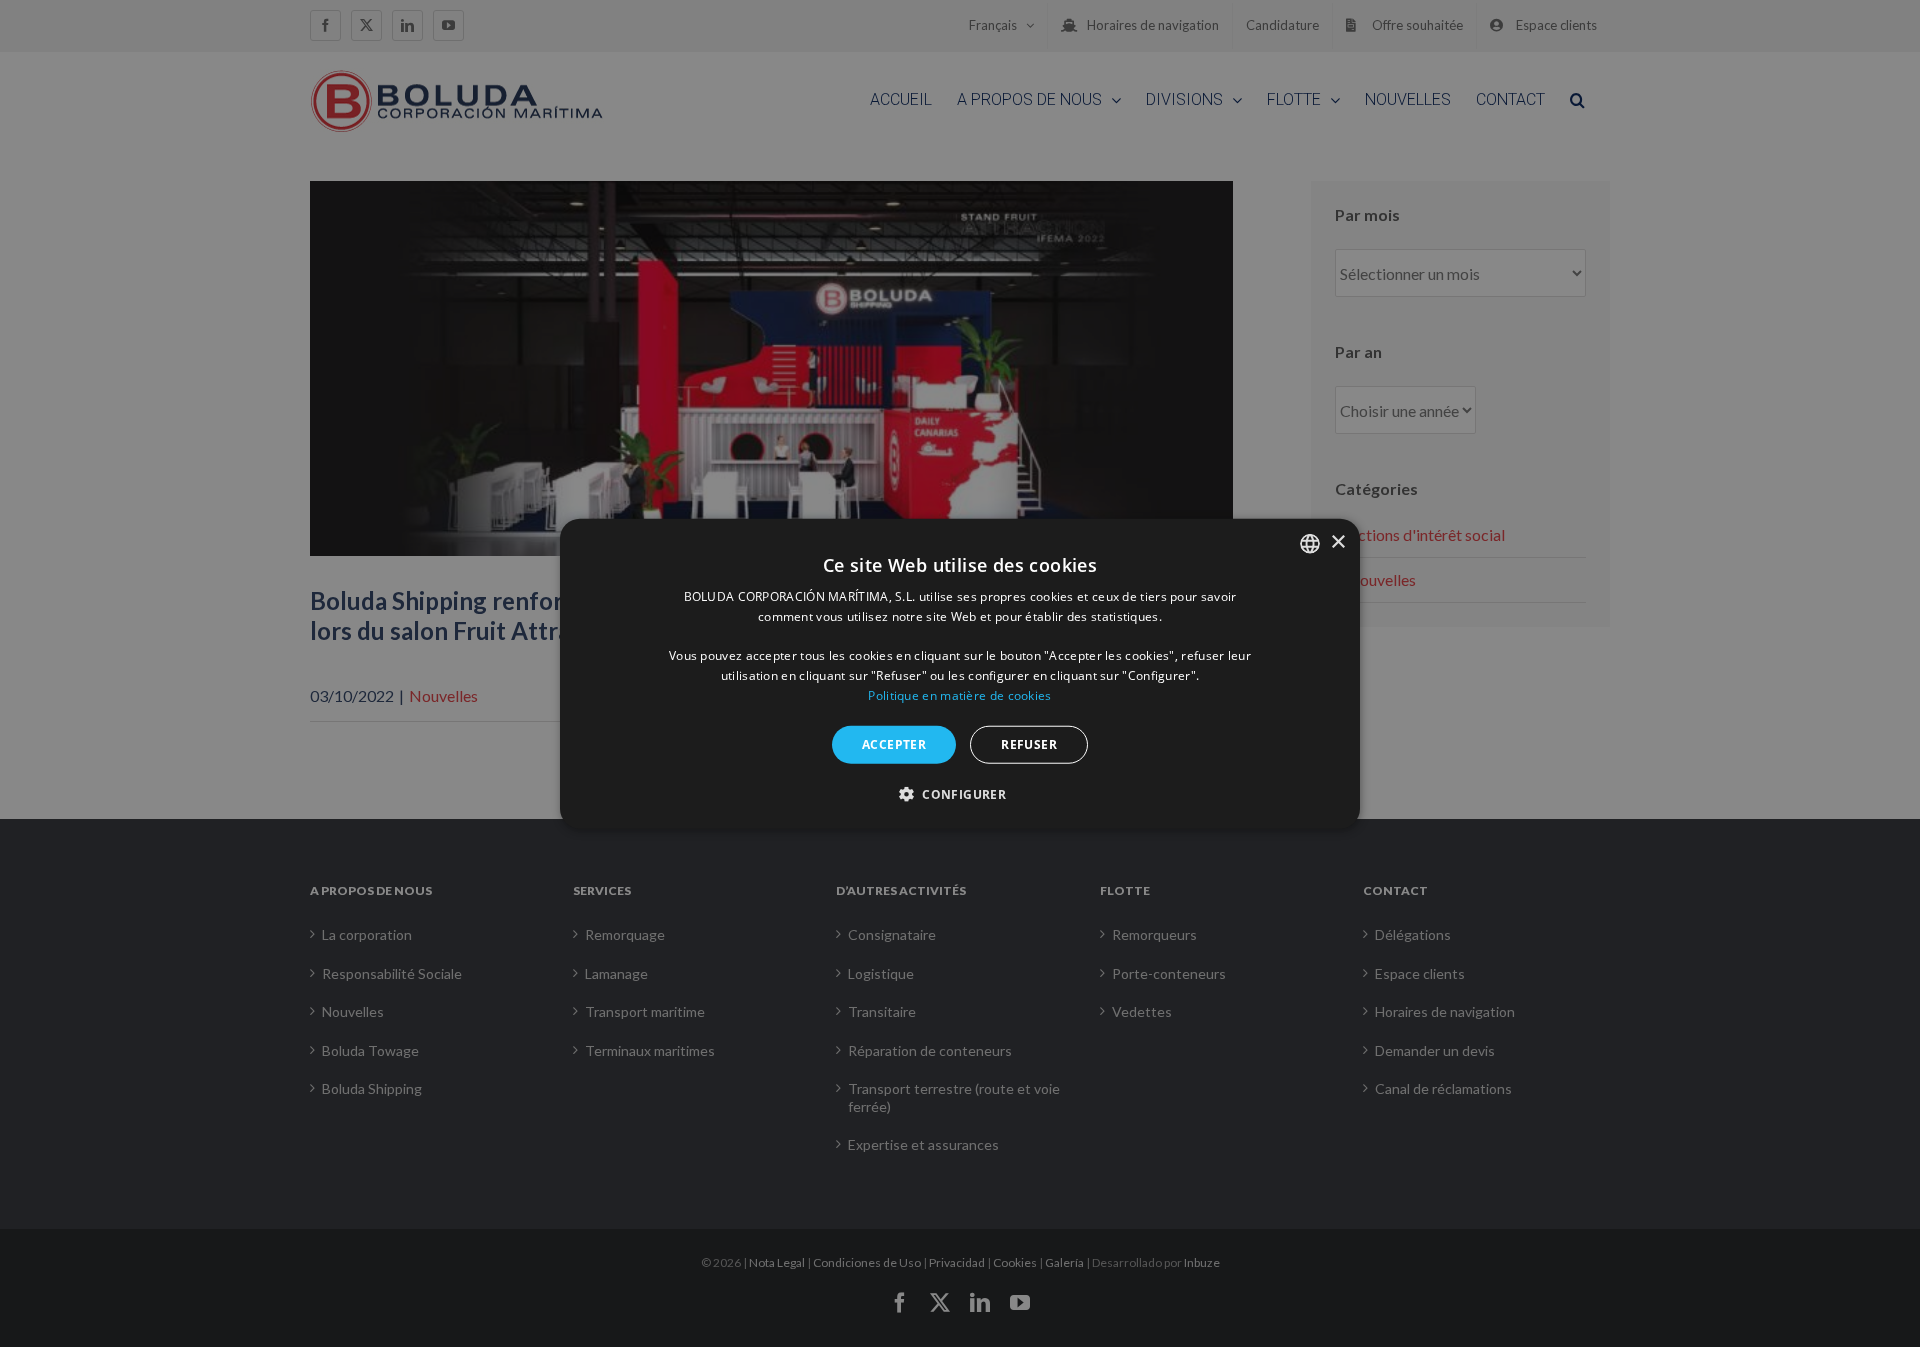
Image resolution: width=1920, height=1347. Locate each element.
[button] (960, 794)
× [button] (1337, 542)
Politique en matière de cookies (959, 695)
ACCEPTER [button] (894, 743)
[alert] (960, 673)
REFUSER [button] (1029, 743)
